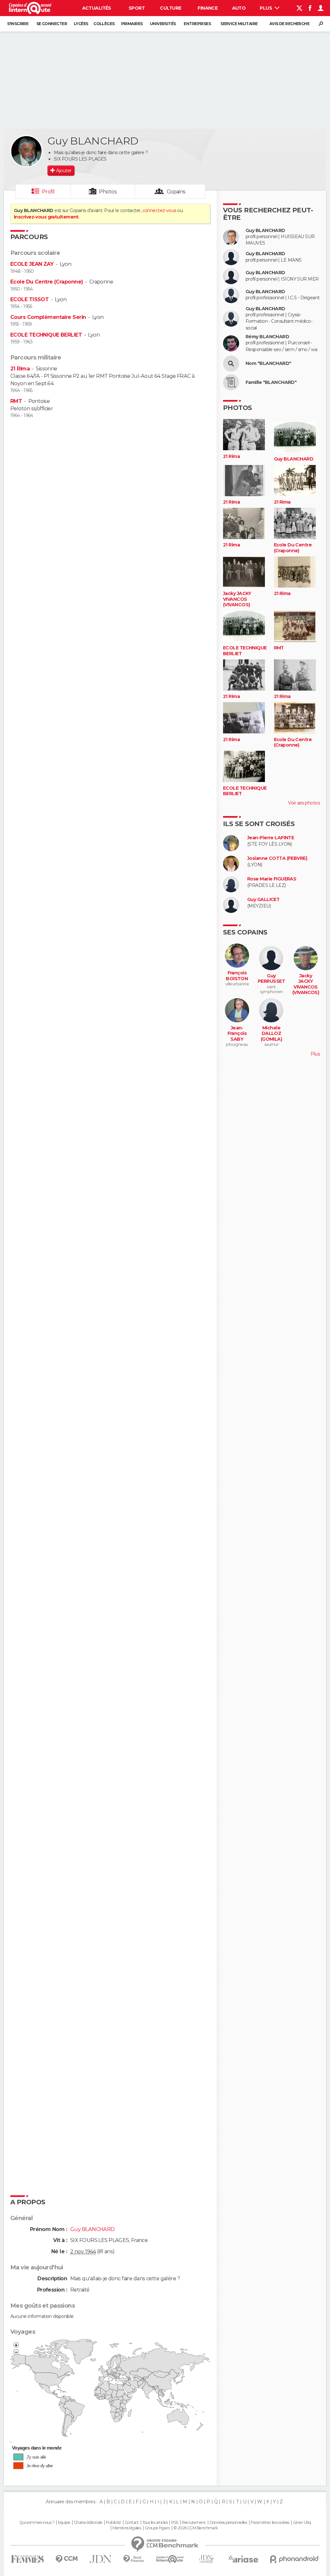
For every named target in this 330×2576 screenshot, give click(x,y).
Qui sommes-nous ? (37, 2523)
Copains (176, 192)
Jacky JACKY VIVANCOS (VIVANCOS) (237, 599)
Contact (132, 2523)
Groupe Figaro (157, 2528)
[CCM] (67, 2559)
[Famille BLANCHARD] (231, 382)
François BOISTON (237, 976)
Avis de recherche (289, 24)
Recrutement (194, 2523)
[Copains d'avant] (170, 2559)
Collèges (104, 24)
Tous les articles (155, 2523)
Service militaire (239, 24)
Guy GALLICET (263, 900)
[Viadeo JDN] (206, 2559)
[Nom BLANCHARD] (231, 364)
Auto (239, 8)
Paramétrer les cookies (270, 2523)
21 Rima (20, 369)
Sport (137, 8)
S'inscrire (18, 24)
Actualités (97, 8)
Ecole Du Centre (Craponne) (47, 282)
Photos (108, 192)
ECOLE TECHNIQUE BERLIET (46, 335)
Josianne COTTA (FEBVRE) (277, 858)
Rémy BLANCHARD (267, 337)
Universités (163, 24)
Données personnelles (228, 2523)
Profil (48, 192)
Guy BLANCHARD (265, 231)
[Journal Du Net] (101, 2559)
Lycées (81, 24)
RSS (175, 2523)
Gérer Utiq (302, 2523)
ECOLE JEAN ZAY (32, 264)
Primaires (132, 24)
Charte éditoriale (88, 2523)
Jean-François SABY (237, 1034)
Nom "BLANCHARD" (268, 363)
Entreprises (197, 24)
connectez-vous (159, 210)
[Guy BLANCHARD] (26, 151)
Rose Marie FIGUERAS (272, 879)
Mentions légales (127, 2528)
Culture (170, 8)
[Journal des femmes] (28, 2559)
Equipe (64, 2523)
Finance (208, 8)
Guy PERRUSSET (271, 979)
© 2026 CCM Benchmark (196, 2528)
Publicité (114, 2523)
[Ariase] (244, 2559)
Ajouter (64, 171)
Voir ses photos (304, 803)
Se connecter (52, 24)
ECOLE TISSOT (29, 299)
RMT (16, 401)
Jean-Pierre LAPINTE (271, 838)
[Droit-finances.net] (134, 2559)
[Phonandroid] (294, 2559)
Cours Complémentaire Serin (48, 317)
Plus (266, 8)
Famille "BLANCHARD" (271, 382)
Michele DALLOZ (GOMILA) (272, 1034)
